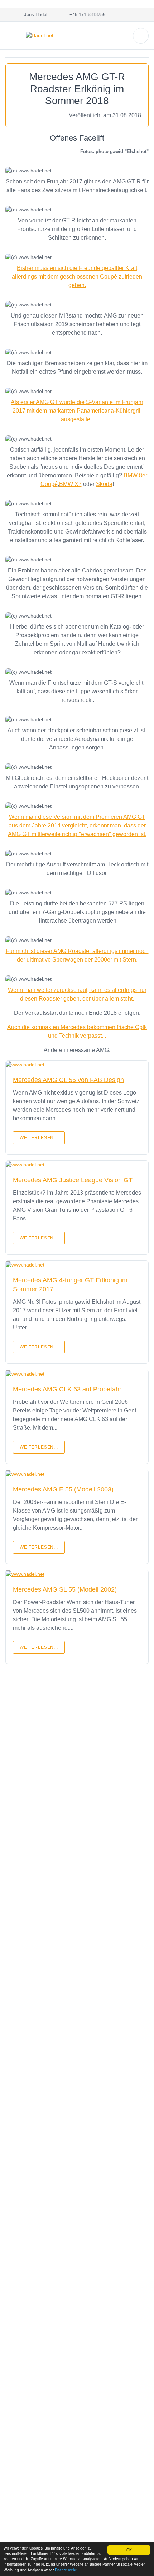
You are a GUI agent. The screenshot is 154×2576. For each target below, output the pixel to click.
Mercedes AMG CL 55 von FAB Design (68, 1080)
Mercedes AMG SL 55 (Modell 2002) (65, 1589)
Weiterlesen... (39, 1138)
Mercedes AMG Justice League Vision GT (73, 1180)
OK (129, 2550)
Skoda (104, 484)
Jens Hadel (34, 14)
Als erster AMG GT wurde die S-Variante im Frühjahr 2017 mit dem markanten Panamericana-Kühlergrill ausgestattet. (77, 411)
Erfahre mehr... (67, 2570)
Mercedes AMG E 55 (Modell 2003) (63, 1489)
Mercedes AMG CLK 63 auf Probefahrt (68, 1389)
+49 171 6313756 (86, 14)
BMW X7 (70, 484)
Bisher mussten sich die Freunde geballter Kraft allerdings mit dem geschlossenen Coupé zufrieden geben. (77, 277)
